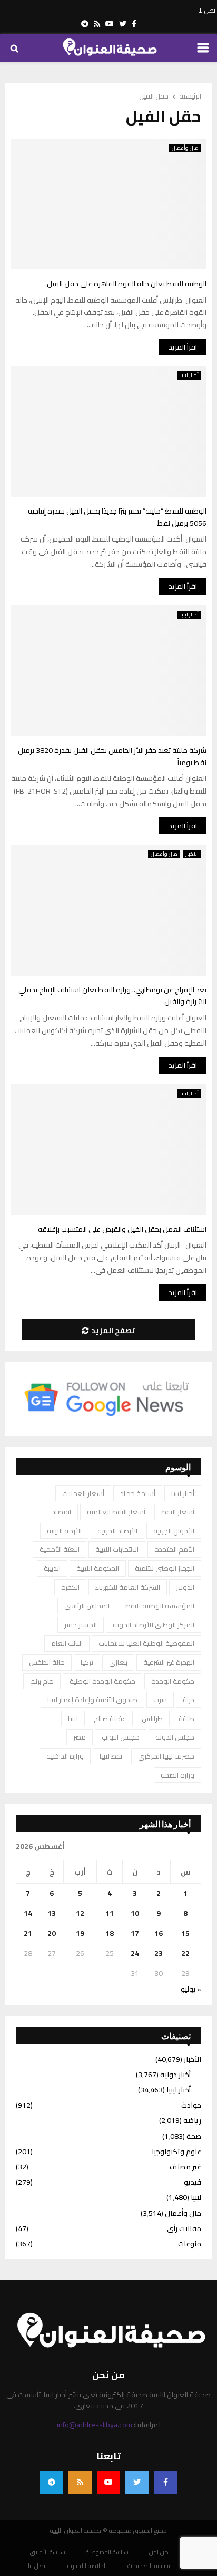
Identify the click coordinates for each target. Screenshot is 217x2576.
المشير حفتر (81, 1625)
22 (185, 1953)
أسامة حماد (138, 1493)
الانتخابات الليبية (117, 1549)
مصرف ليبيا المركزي (166, 1756)
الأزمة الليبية (64, 1531)
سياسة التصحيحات (149, 2566)
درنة (189, 1700)
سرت (160, 1700)
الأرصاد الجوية (117, 1531)
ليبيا (73, 1719)
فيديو (193, 2182)
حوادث (191, 2105)
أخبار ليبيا (189, 375)
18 (110, 1933)
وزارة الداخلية (65, 1756)
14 (28, 1913)
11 (110, 1913)
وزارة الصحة (177, 1775)
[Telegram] (52, 2482)
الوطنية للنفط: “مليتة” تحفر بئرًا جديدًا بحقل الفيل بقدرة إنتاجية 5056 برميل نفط (117, 517)
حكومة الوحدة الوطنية (102, 1681)
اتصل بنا (208, 11)
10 (135, 1913)
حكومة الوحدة (173, 1681)
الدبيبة (52, 1568)
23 (159, 1953)
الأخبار (192, 854)
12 (80, 1913)
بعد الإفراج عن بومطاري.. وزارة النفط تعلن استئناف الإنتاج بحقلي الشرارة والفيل (112, 996)
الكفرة (70, 1587)
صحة (194, 2136)
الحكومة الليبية (98, 1568)
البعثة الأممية (60, 1549)
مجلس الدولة (175, 1737)
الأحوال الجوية (174, 1531)
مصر (80, 1737)
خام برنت (42, 1681)
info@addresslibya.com (95, 2425)
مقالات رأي (184, 2228)
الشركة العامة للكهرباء (128, 1587)
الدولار (185, 1587)
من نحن (159, 2552)
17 (135, 1933)
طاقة (186, 1719)
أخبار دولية (175, 2075)
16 (159, 1933)
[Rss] (80, 2482)
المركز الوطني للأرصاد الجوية (154, 1625)
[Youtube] (108, 2482)
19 (80, 1933)
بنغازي (118, 1662)
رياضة (192, 2120)
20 (52, 1933)
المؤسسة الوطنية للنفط (160, 1606)
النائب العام (67, 1643)
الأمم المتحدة (174, 1549)
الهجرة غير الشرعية (169, 1662)
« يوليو (191, 1989)
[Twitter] (137, 2482)
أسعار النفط (178, 1512)
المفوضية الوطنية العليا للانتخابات (146, 1643)
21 (28, 1933)
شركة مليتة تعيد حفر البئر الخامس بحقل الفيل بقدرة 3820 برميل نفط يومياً (112, 756)
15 (185, 1933)
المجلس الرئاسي (87, 1606)
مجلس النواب (121, 1737)
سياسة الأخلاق (48, 2552)
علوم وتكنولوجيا (176, 2152)
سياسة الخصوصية (107, 2552)
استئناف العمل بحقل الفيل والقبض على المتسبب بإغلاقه (122, 1229)
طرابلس (152, 1719)
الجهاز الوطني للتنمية (165, 1568)
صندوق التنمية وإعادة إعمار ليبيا (92, 1700)
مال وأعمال (185, 148)
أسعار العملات (83, 1493)
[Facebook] (165, 2482)
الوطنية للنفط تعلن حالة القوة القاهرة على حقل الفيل (127, 284)
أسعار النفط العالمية (116, 1512)
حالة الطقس (47, 1662)
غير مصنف (185, 2167)
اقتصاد (61, 1512)
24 (135, 1953)
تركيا (87, 1662)
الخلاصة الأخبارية (87, 2566)
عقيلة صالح (110, 1719)
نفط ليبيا (111, 1756)
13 (52, 1913)
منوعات (190, 2244)
